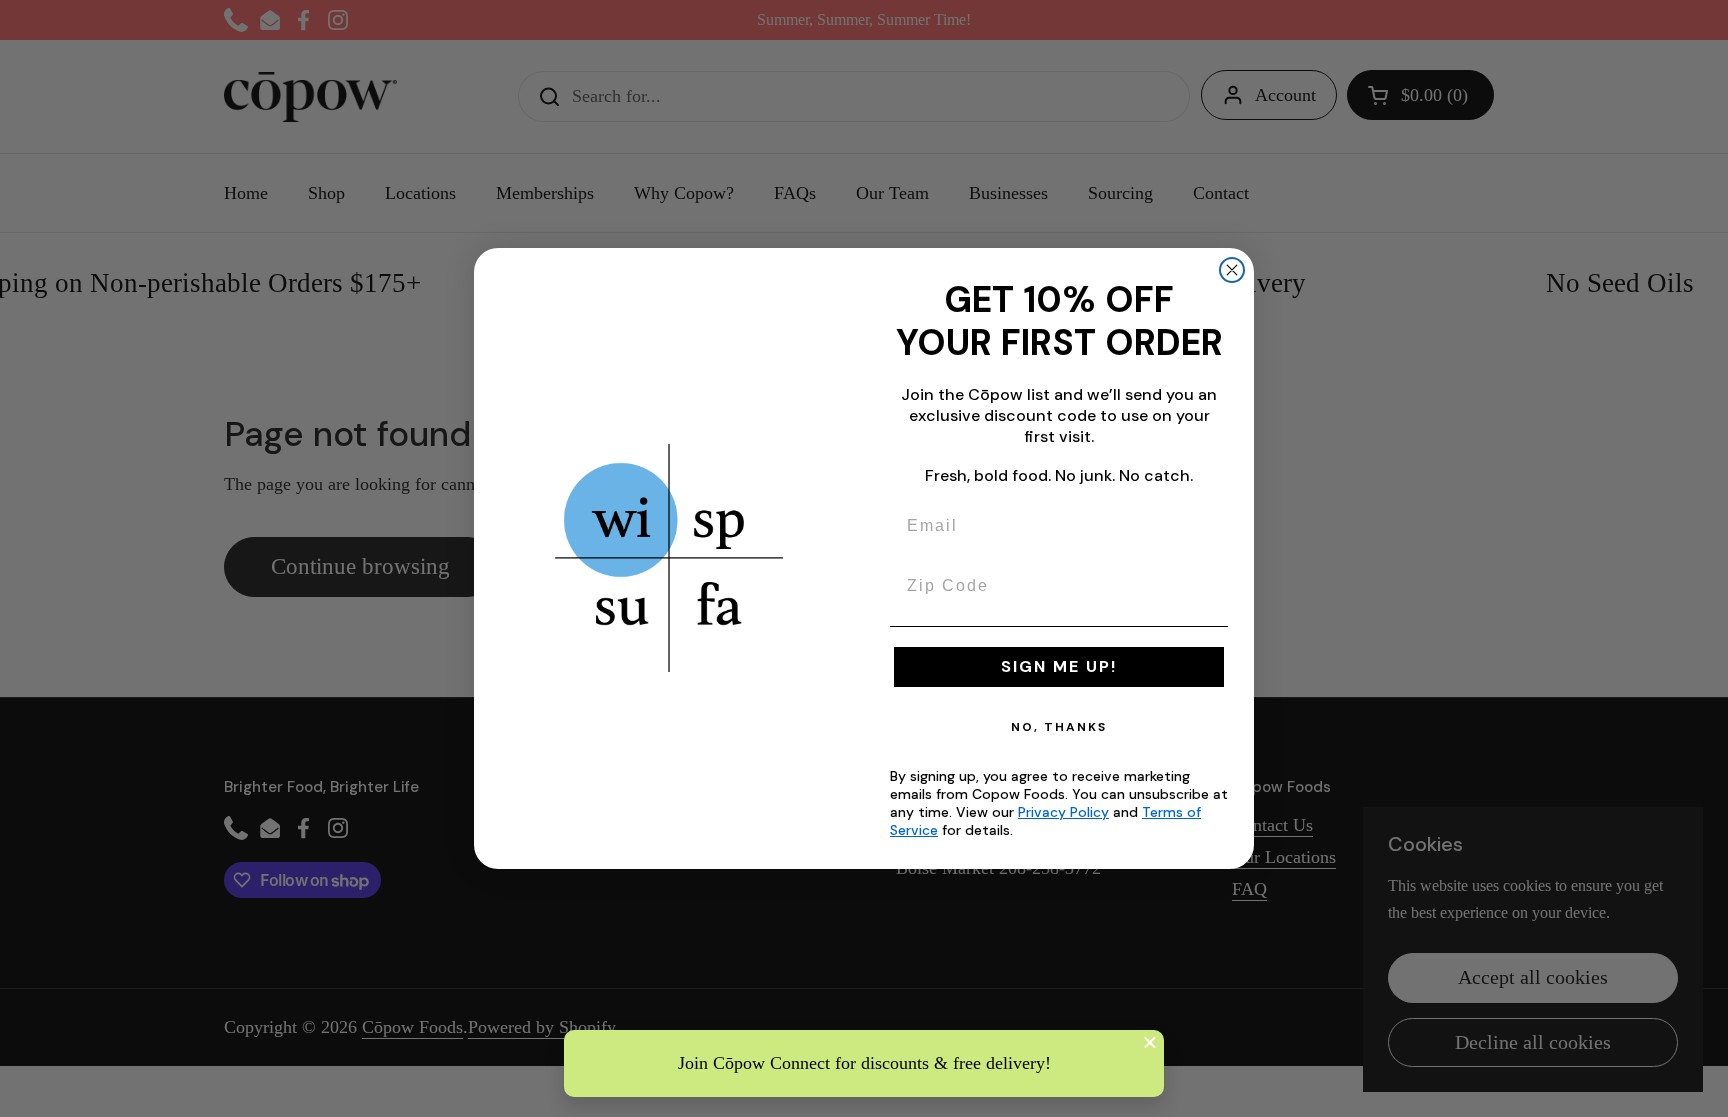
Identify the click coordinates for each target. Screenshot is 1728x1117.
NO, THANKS (1059, 727)
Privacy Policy (1063, 812)
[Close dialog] (1232, 270)
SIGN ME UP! (1059, 666)
